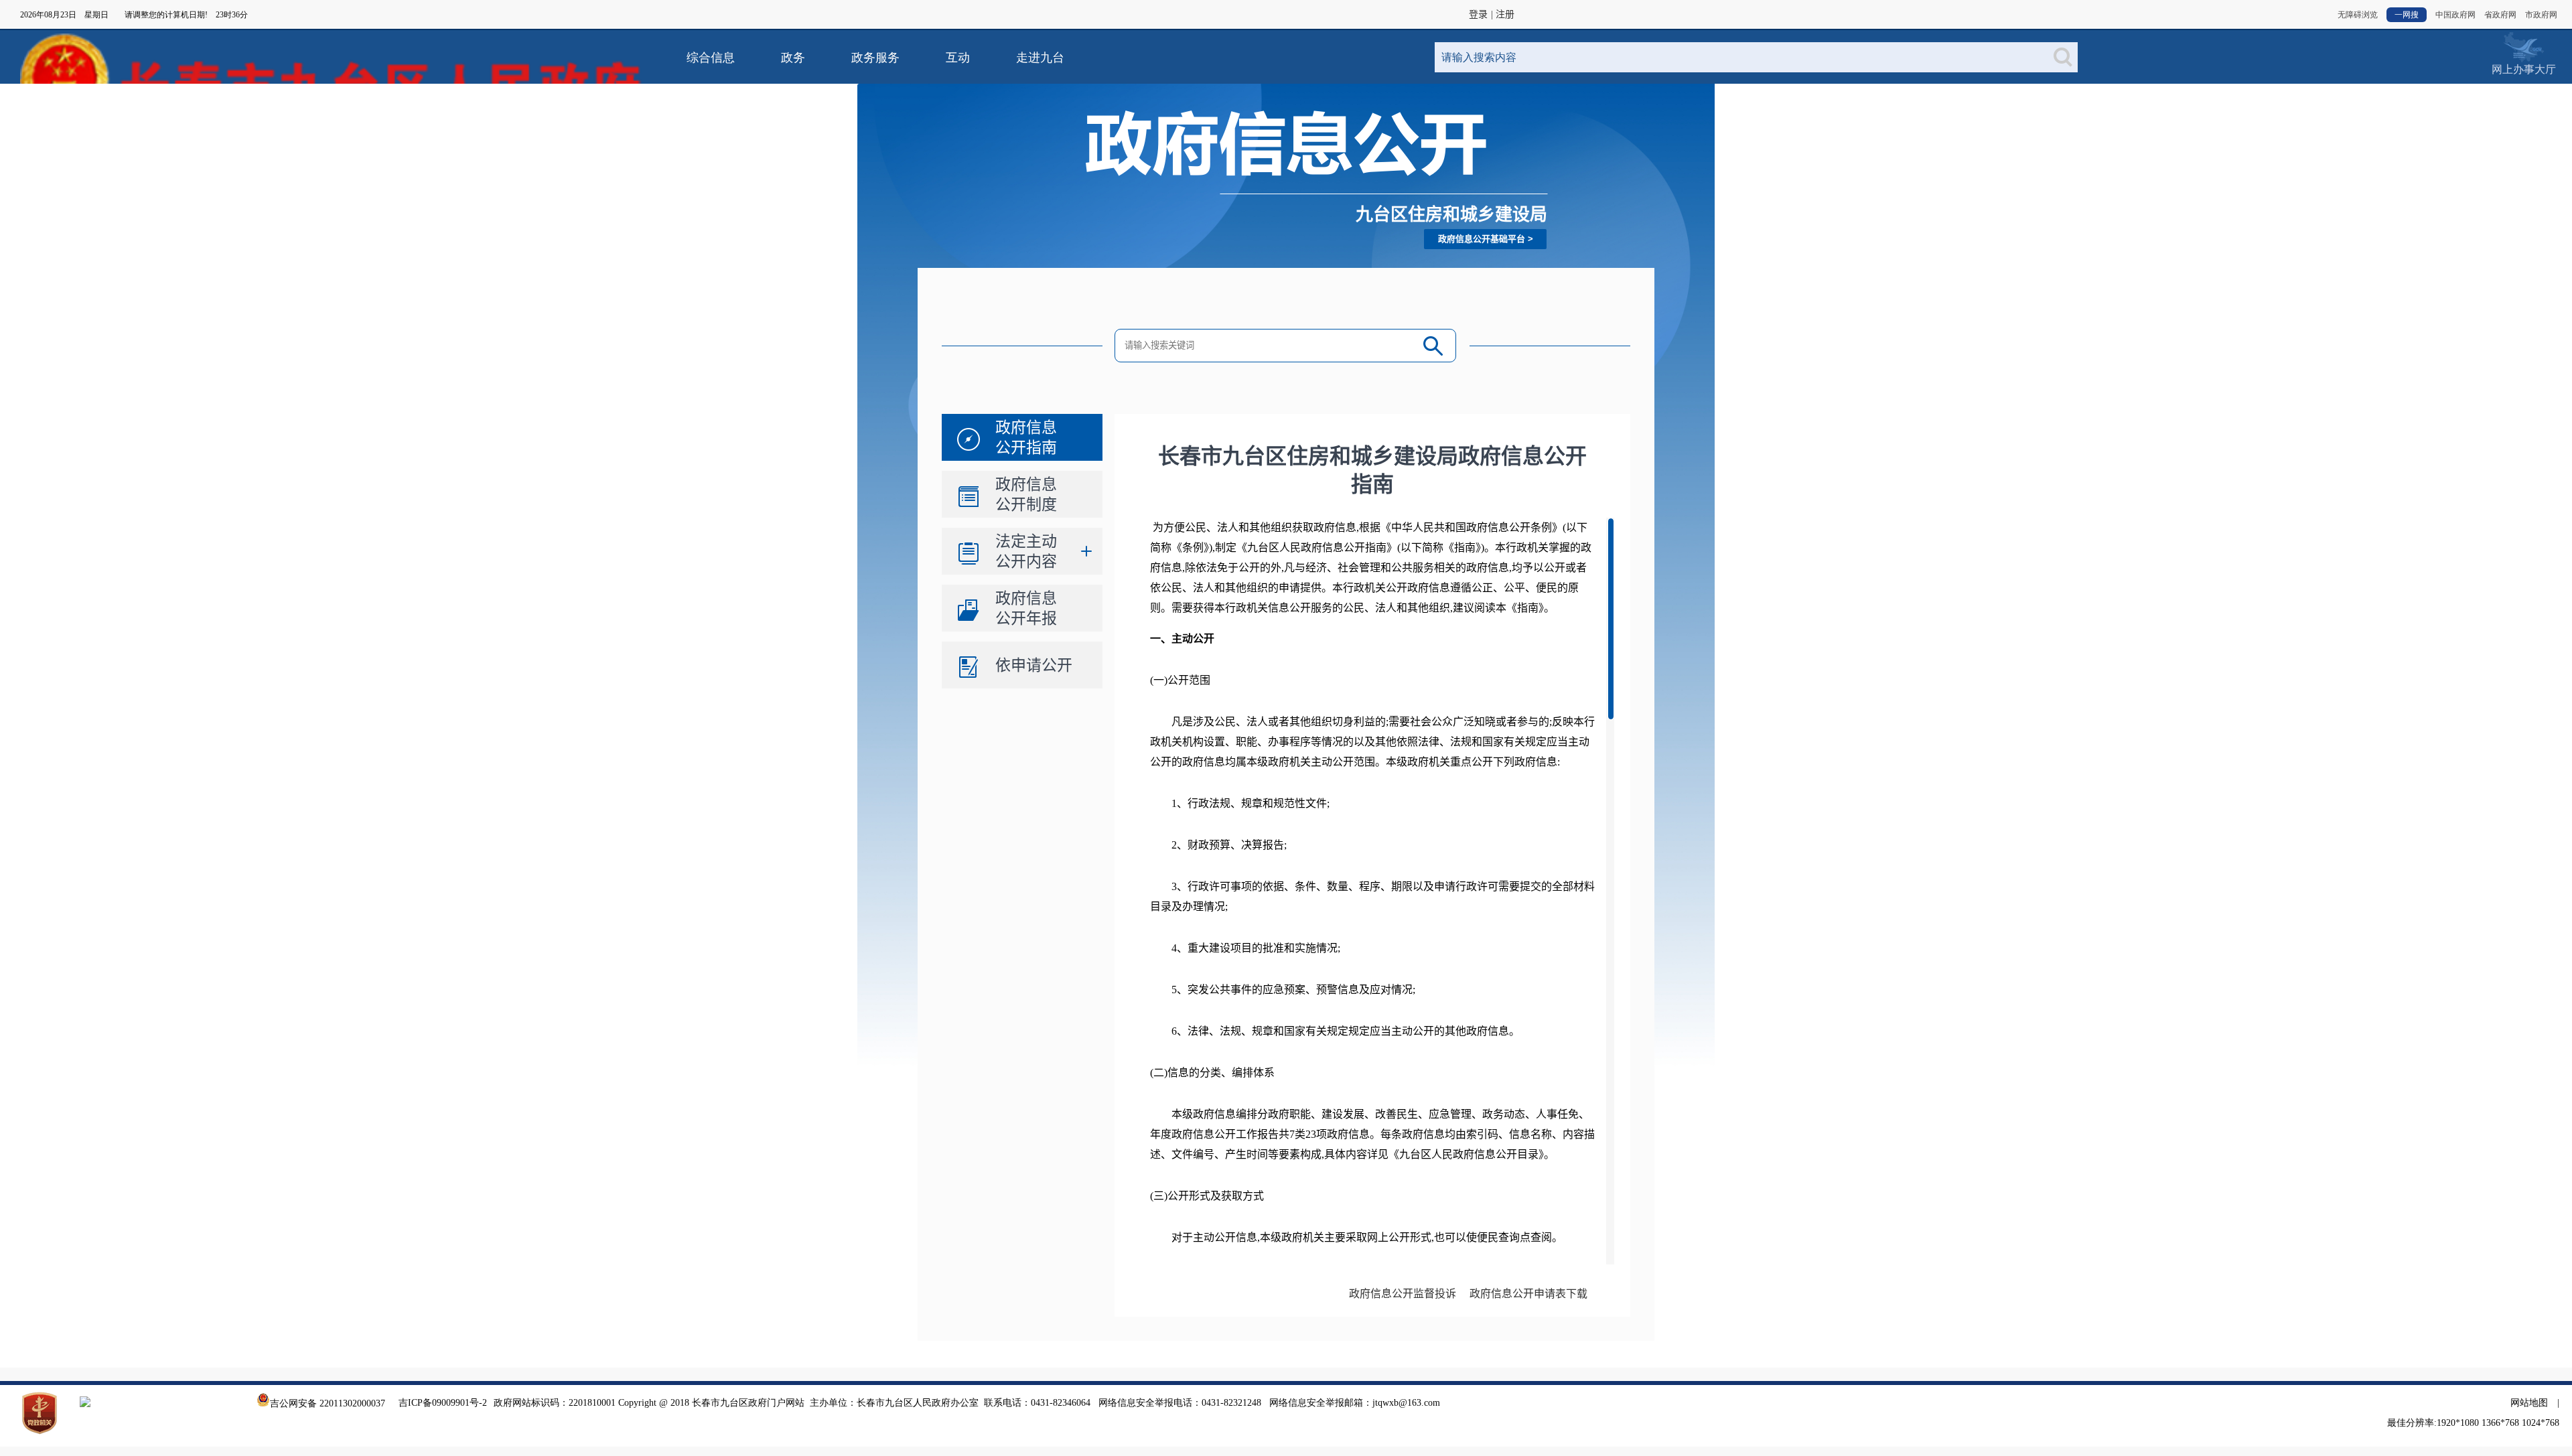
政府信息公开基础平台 (1482, 239)
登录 (1478, 14)
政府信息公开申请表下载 (1528, 1294)
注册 (1505, 14)
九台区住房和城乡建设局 (1451, 214)
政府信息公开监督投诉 (1403, 1294)
